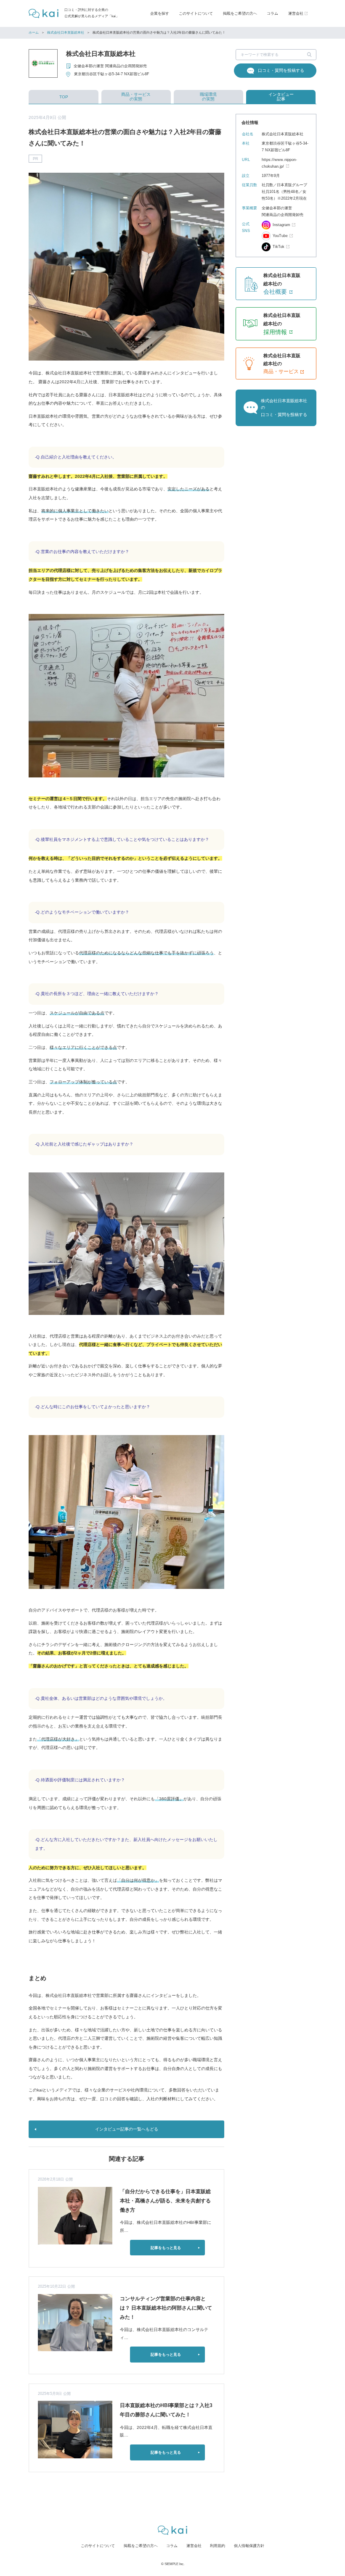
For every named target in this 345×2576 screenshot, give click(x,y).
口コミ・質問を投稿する (281, 70)
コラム (272, 13)
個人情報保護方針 (249, 2546)
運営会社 (194, 2546)
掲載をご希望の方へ (240, 13)
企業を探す (160, 13)
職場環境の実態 (208, 97)
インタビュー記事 (281, 97)
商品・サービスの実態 (136, 97)
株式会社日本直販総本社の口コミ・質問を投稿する (284, 408)
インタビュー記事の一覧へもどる (127, 2129)
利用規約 (218, 2546)
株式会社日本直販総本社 (66, 33)
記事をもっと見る (166, 2248)
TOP (64, 97)
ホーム (34, 33)
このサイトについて (196, 13)
